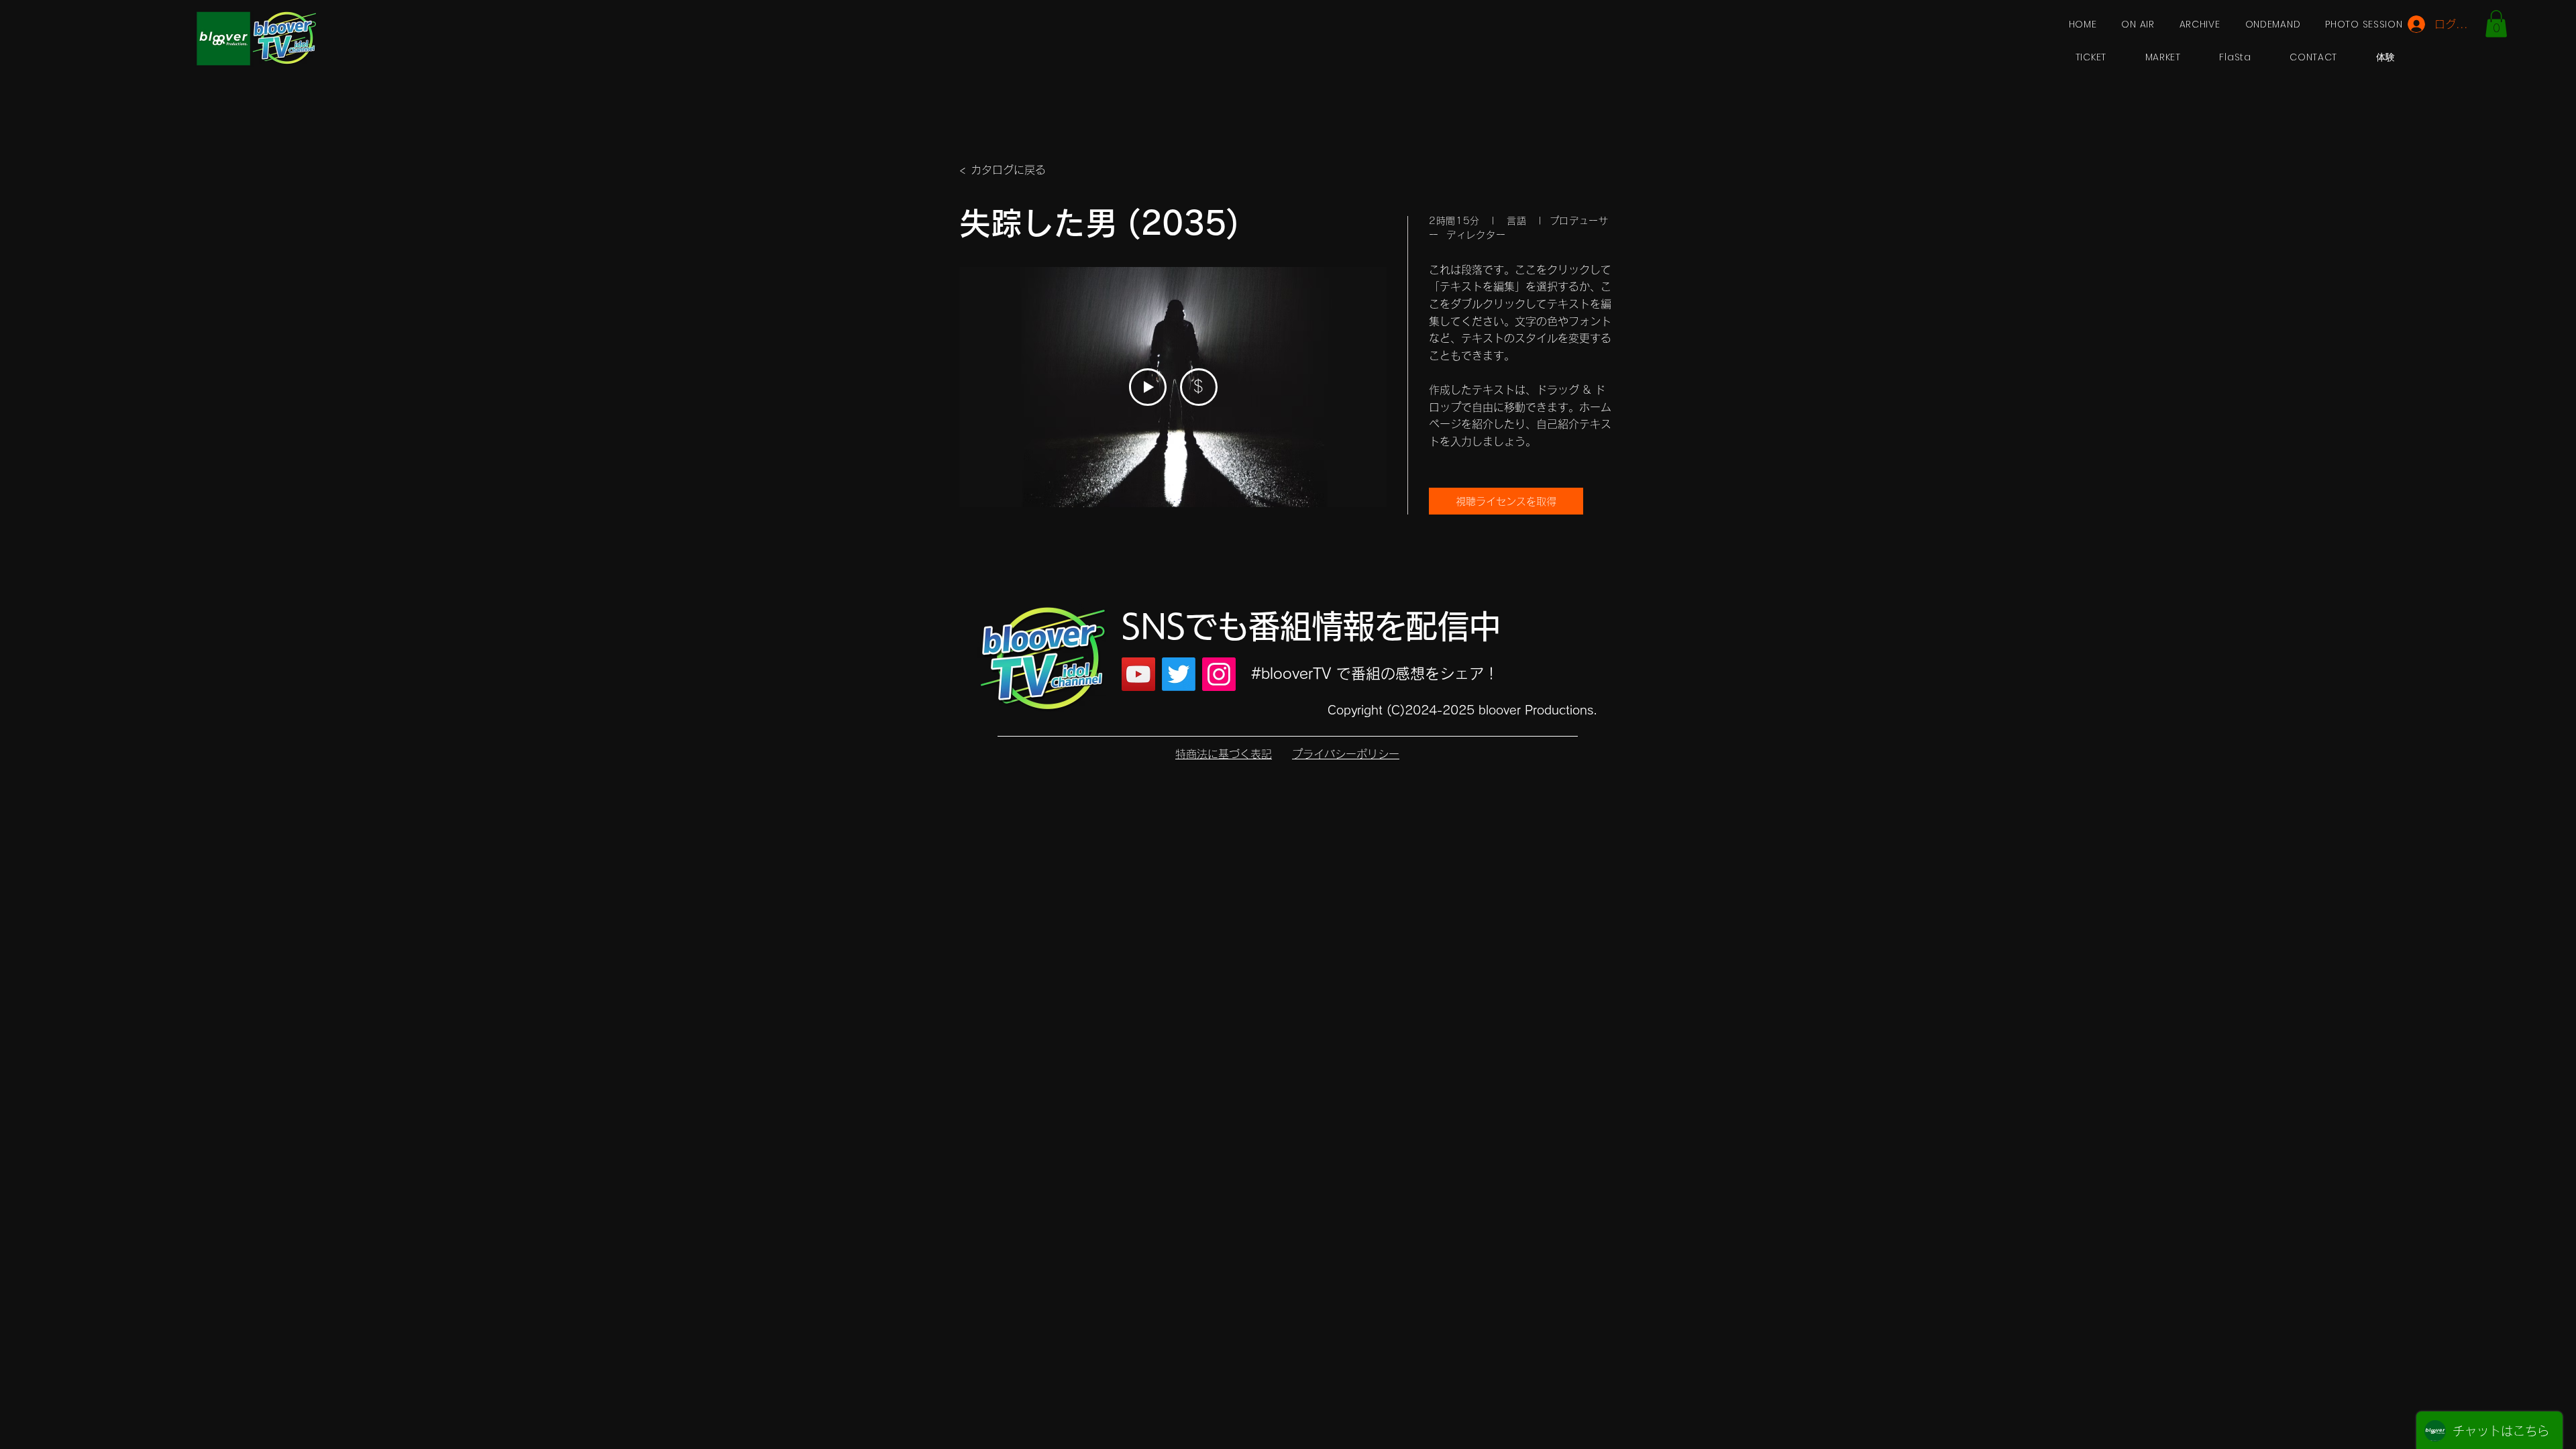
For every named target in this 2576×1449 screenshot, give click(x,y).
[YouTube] (1138, 674)
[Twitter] (1179, 674)
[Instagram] (1219, 674)
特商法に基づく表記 (1224, 754)
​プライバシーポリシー (1346, 754)
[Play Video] (1148, 387)
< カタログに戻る (1003, 170)
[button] (2496, 24)
